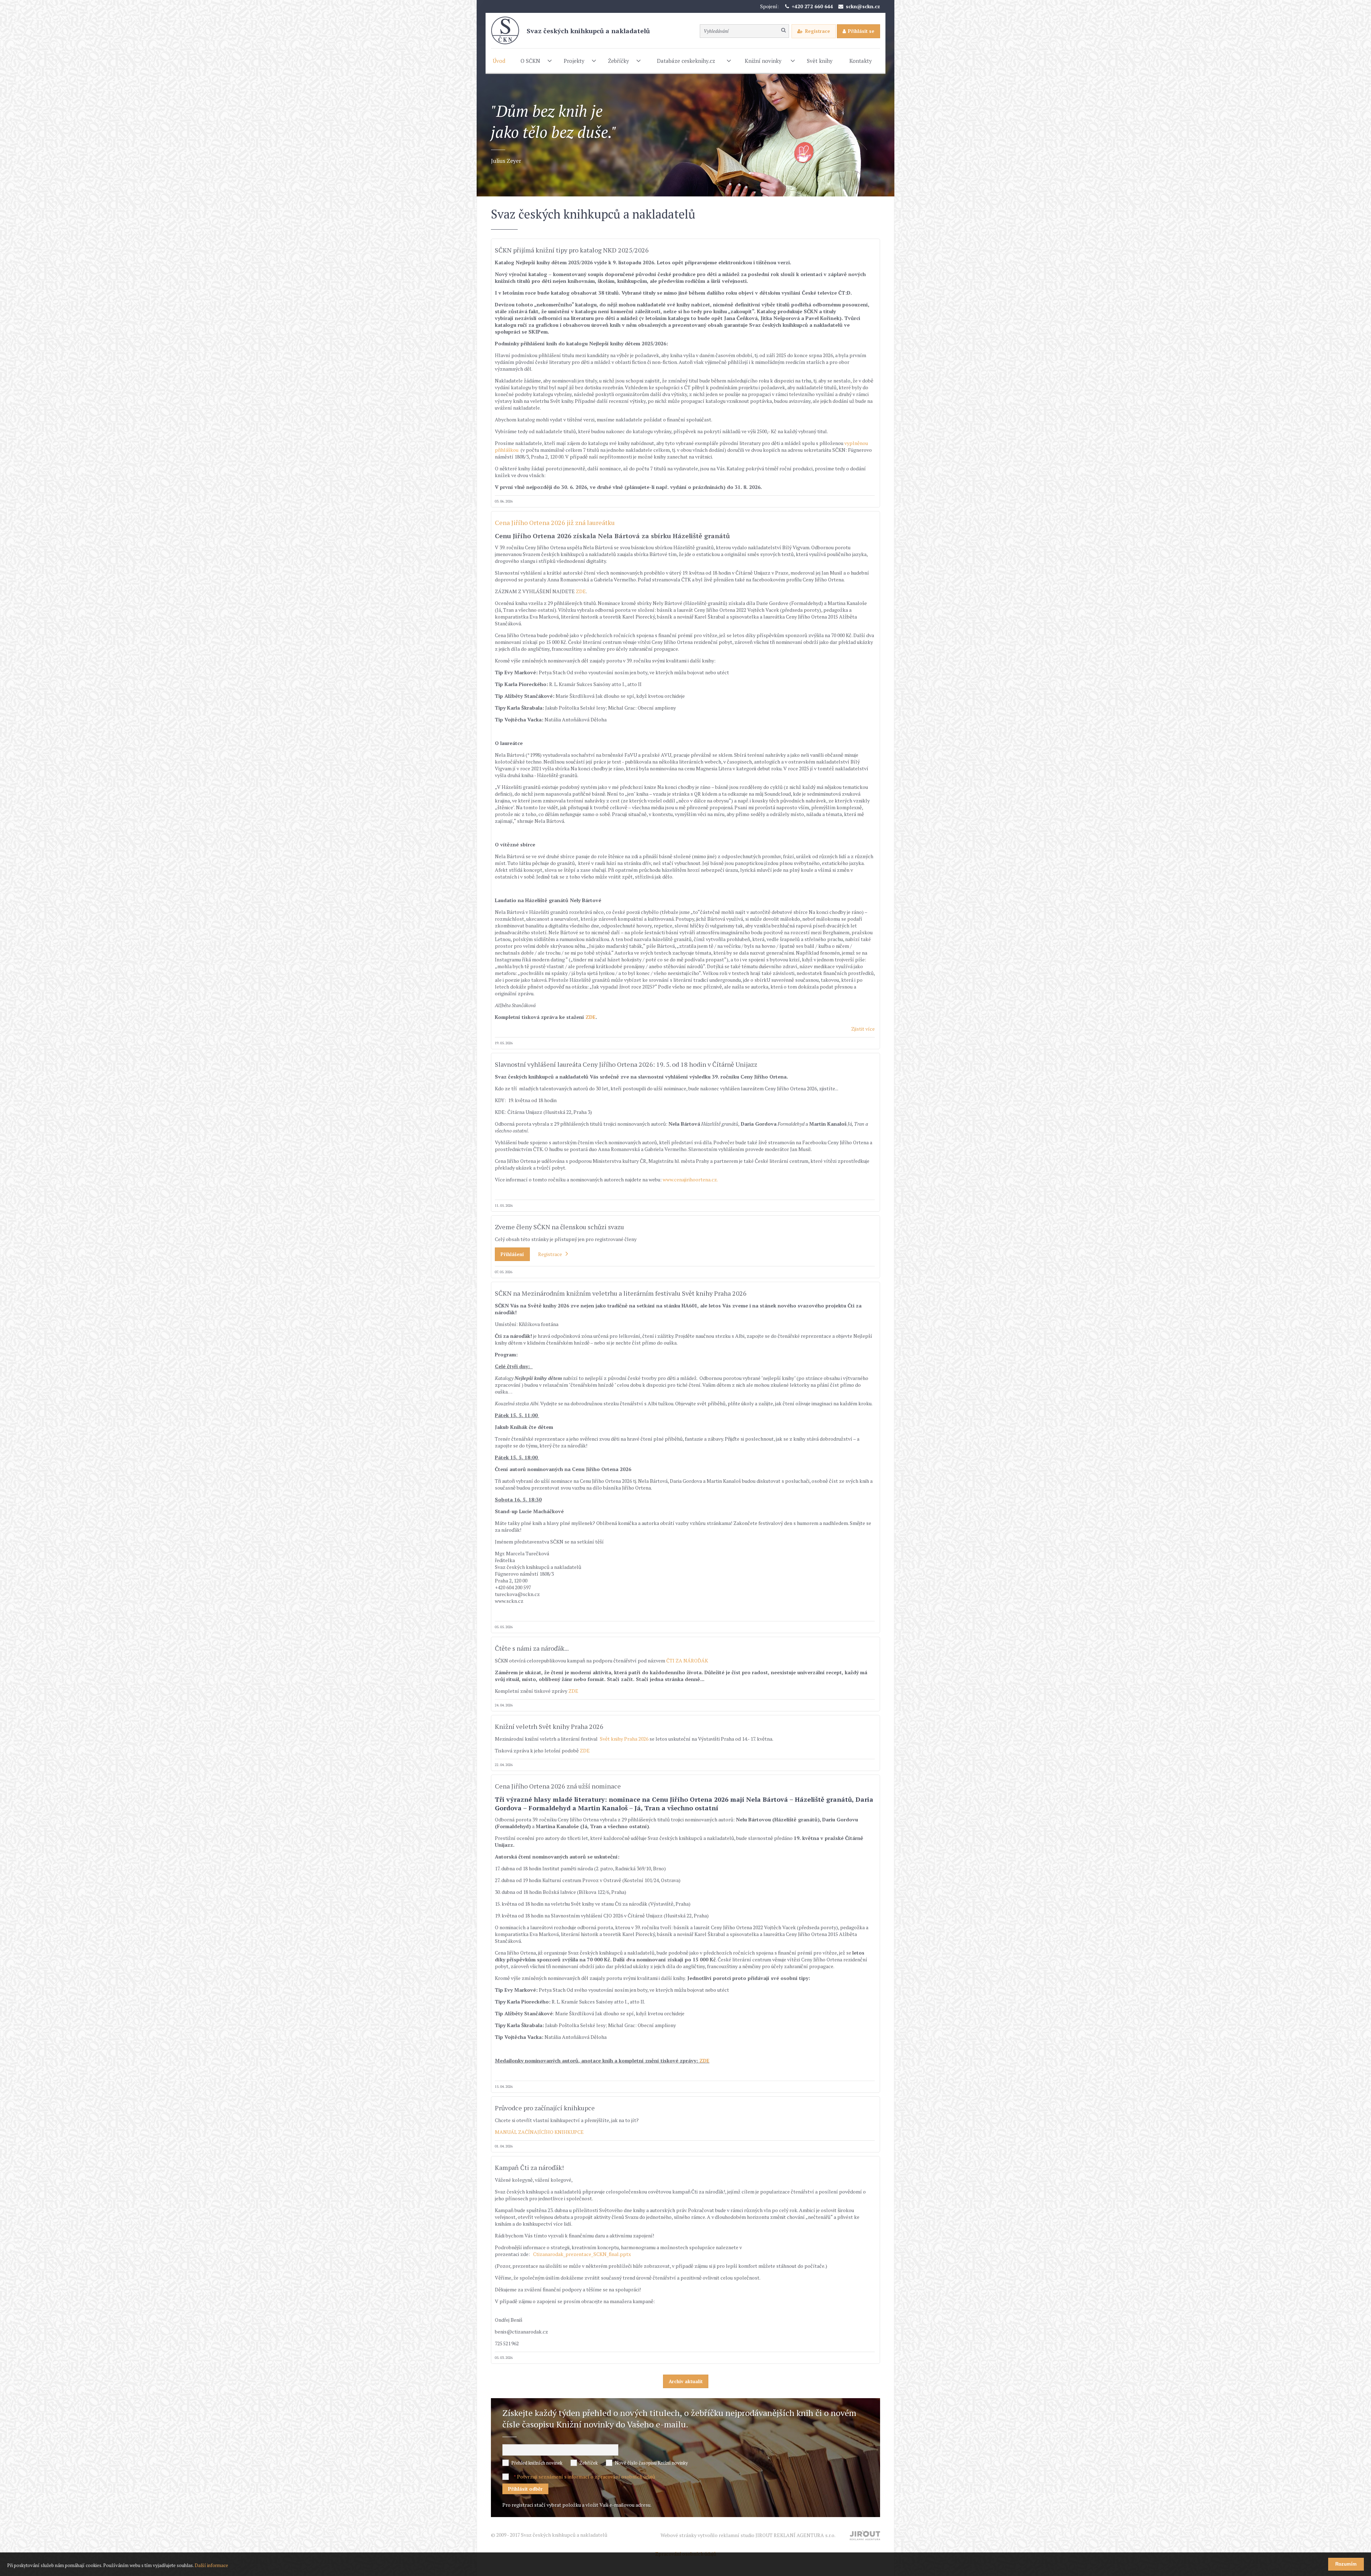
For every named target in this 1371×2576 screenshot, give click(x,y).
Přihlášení (512, 1254)
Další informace (211, 2565)
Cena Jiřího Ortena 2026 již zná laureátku (555, 522)
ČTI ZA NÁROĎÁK (687, 1660)
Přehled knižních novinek (537, 2463)
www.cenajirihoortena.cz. (691, 1179)
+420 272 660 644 (812, 6)
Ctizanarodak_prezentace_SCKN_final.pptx (582, 2254)
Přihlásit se (861, 31)
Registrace (818, 31)
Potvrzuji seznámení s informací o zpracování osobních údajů (586, 2477)
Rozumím (1346, 2564)
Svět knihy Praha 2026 (625, 1739)
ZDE (581, 591)
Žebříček (589, 2463)
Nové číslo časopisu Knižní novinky (651, 2463)
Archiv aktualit (686, 2381)
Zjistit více (863, 1029)
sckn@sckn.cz (863, 6)
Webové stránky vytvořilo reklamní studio (748, 2535)
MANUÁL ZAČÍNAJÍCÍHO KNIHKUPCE (539, 2132)
